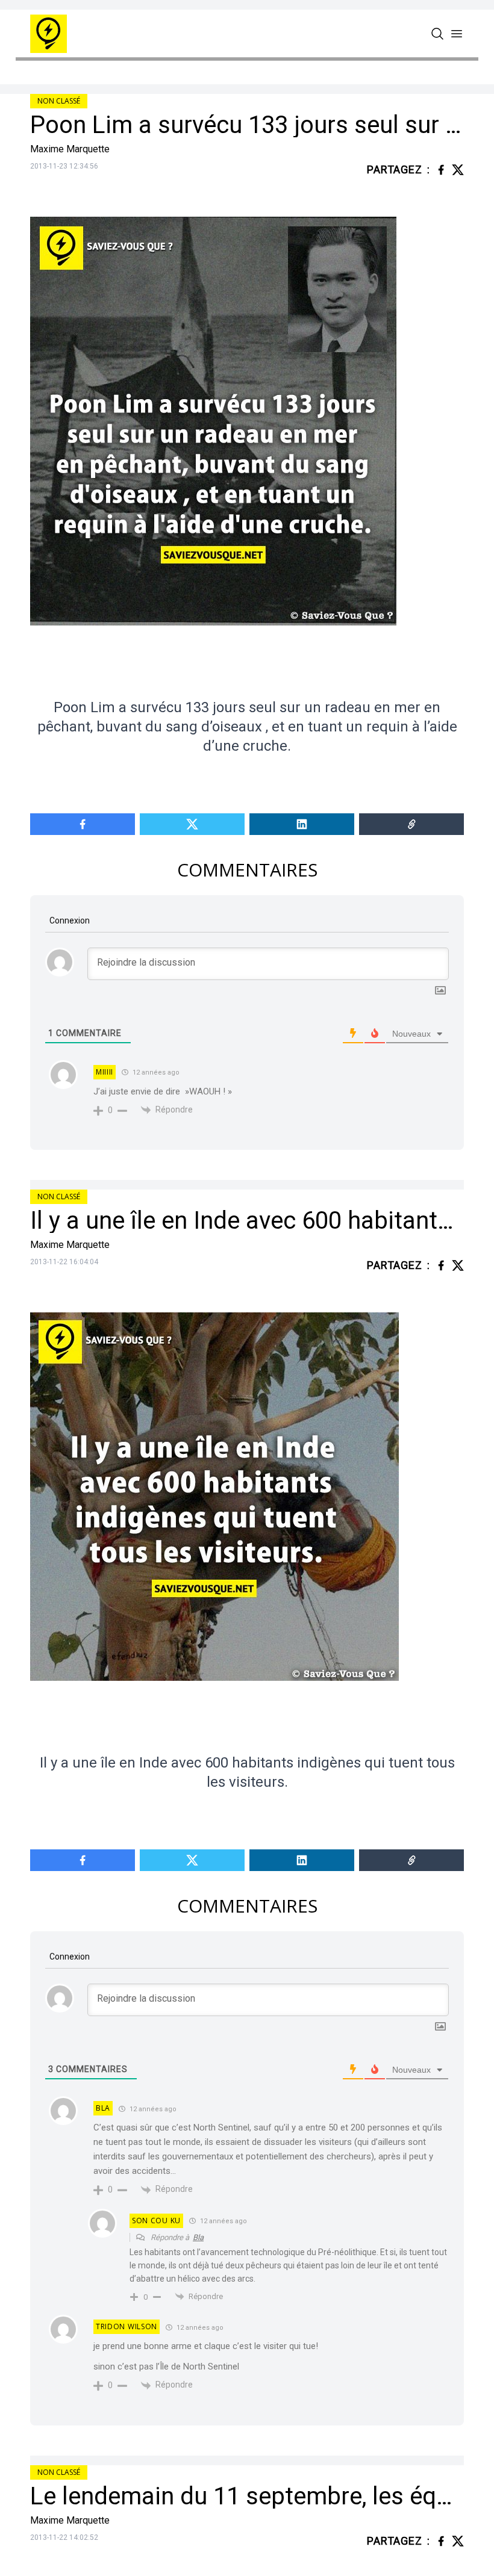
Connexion (69, 920)
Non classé (59, 101)
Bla (198, 2237)
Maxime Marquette (70, 149)
